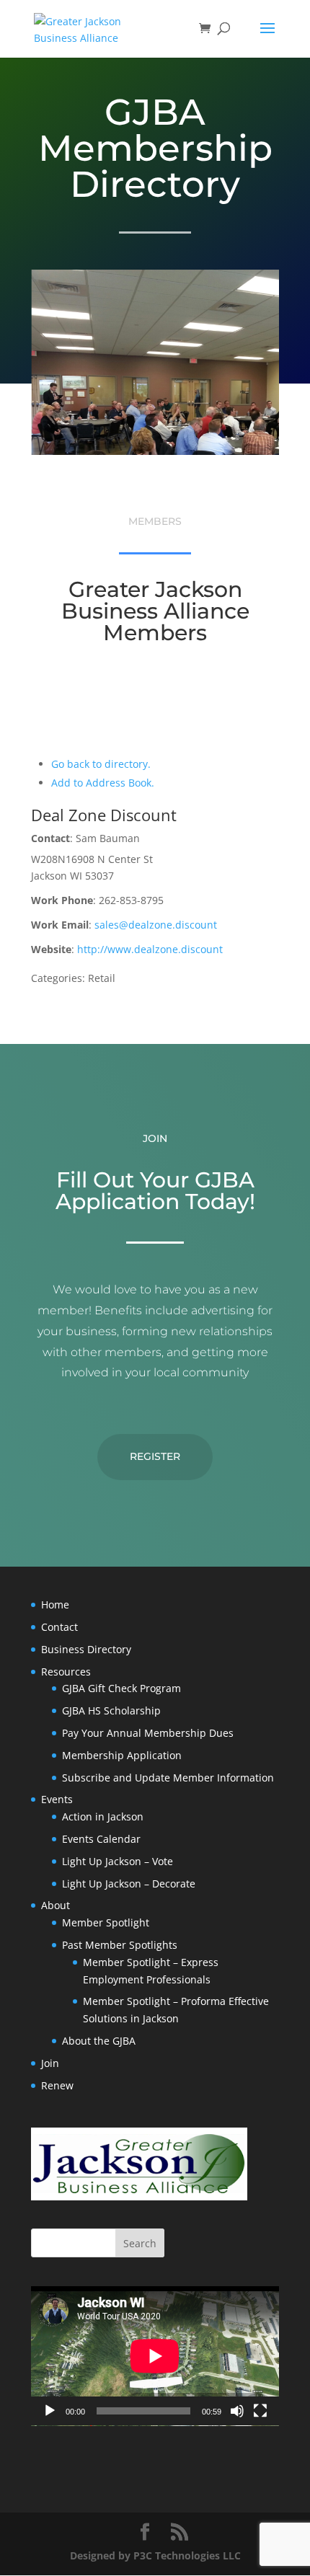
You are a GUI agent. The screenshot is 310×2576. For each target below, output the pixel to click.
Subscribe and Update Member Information (168, 1778)
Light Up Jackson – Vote (118, 1861)
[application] (155, 2356)
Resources (66, 1672)
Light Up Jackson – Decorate (129, 1884)
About (56, 1905)
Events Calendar (101, 1839)
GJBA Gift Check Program (121, 1688)
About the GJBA (99, 2041)
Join (50, 2063)
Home (55, 1605)
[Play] (50, 2411)
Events (57, 1799)
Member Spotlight (106, 1922)
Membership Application (122, 1755)
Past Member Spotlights (120, 1945)
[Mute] (237, 2411)
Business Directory (86, 1649)
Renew (57, 2085)
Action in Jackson (103, 1816)
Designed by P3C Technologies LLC (155, 2555)
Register (155, 1456)
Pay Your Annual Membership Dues (148, 1733)
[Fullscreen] (260, 2411)
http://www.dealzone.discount (150, 949)
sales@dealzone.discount (156, 925)
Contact (59, 1627)
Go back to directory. (101, 764)
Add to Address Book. (103, 783)
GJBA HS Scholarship (111, 1710)
